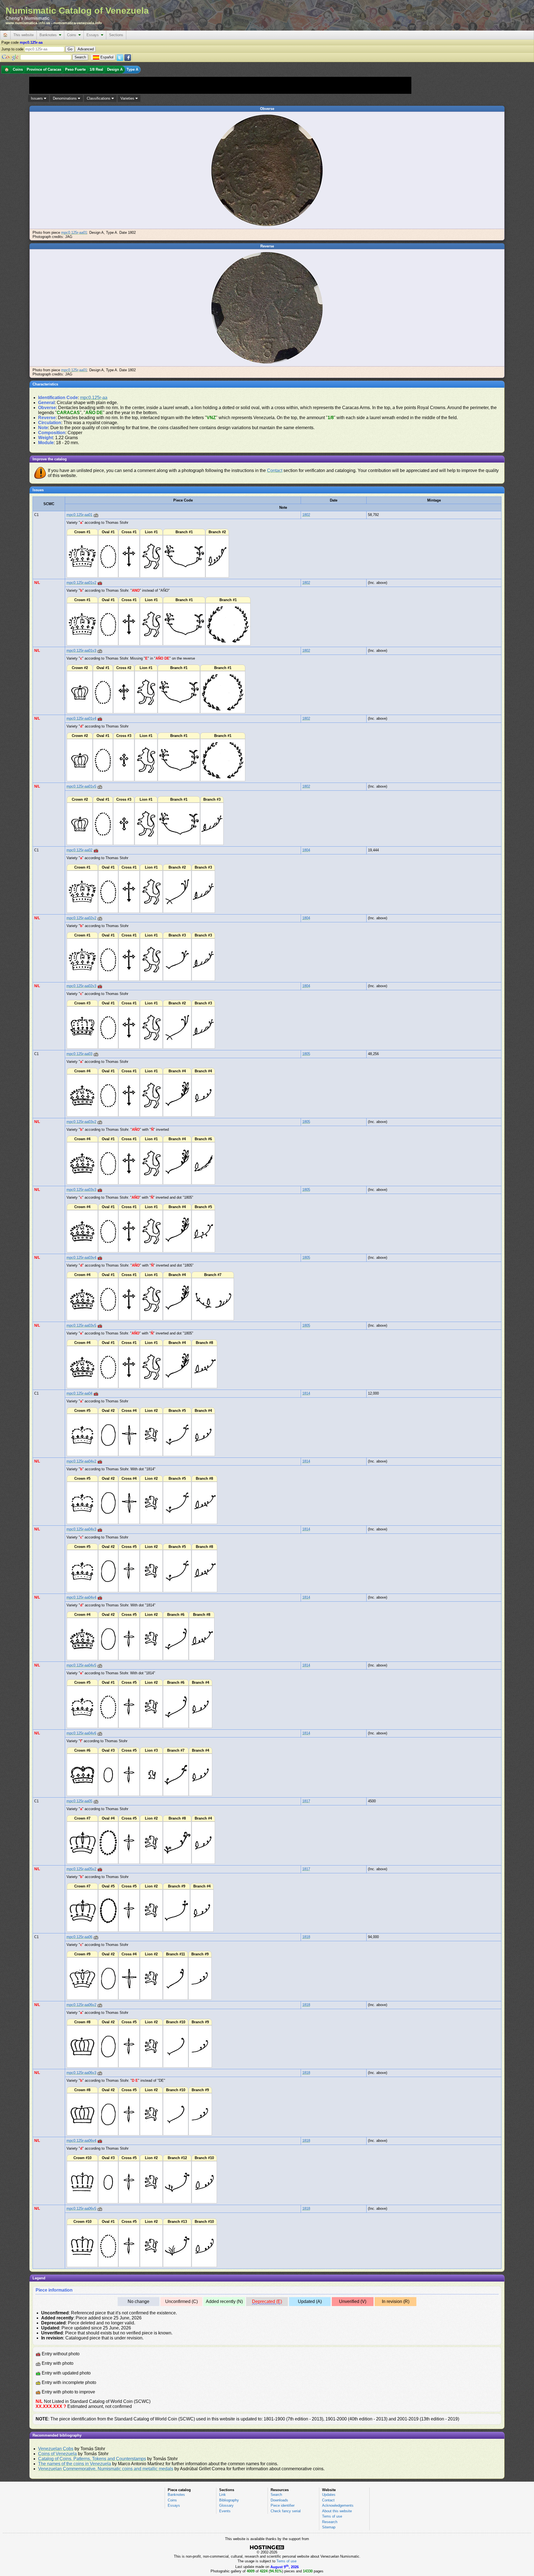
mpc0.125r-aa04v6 (81, 1733)
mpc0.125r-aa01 (74, 233)
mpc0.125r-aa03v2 (81, 1122)
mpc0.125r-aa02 (79, 850)
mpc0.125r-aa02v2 (81, 918)
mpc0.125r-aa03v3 (81, 1190)
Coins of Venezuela (57, 2454)
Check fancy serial (286, 2511)
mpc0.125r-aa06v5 (81, 2208)
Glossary (226, 2505)
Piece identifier (283, 2505)
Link (222, 2495)
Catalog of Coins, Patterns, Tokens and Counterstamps (92, 2459)
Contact (275, 470)
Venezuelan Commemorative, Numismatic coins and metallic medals (106, 2469)
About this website (337, 2511)
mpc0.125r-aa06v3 (81, 2073)
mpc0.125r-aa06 (79, 1937)
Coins (73, 35)
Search (276, 2495)
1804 (306, 850)
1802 (306, 515)
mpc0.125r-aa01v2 (81, 583)
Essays (94, 35)
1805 (306, 1054)
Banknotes (49, 35)
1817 (306, 1801)
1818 (306, 1937)
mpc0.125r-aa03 (79, 1054)
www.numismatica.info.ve (28, 23)
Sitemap (329, 2527)
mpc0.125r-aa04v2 (81, 1461)
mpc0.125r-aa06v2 (81, 2005)
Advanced (86, 49)
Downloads (279, 2500)
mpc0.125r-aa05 (79, 1801)
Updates (329, 2495)
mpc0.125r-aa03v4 (81, 1258)
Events (225, 2511)
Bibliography (229, 2500)
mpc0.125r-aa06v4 (81, 2141)
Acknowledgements (338, 2505)
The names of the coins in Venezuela (75, 2464)
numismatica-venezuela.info (78, 23)
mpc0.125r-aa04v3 (81, 1529)
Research (330, 2522)
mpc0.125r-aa (94, 398)
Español (107, 57)
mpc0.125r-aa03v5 (81, 1325)
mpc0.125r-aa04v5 (81, 1665)
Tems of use (332, 2516)
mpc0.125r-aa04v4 (81, 1597)
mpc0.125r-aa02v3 (81, 986)
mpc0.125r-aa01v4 (81, 718)
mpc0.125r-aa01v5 (81, 786)
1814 (306, 1393)
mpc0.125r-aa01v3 (81, 651)
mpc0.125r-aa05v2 (81, 1869)
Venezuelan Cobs (56, 2449)
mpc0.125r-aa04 (79, 1393)
